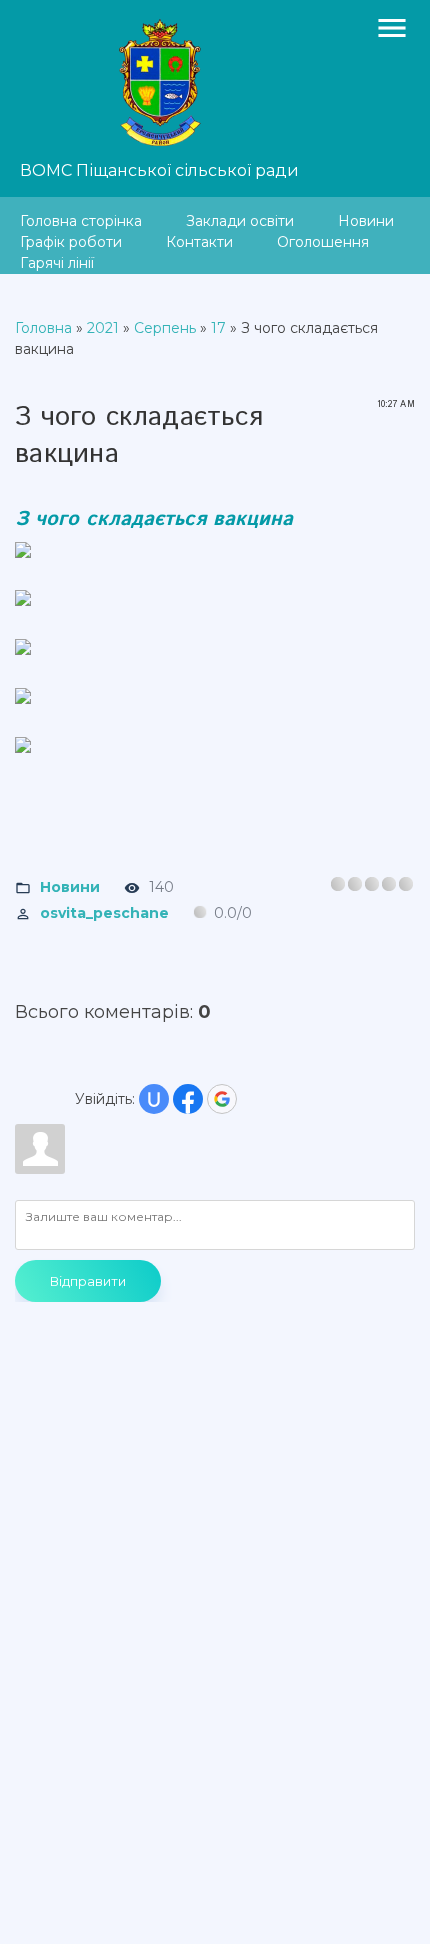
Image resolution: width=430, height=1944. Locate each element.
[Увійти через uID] (154, 1099)
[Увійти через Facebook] (188, 1099)
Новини (70, 887)
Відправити (88, 1281)
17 (218, 328)
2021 (103, 328)
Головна (43, 328)
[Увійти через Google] (222, 1099)
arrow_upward (385, 1899)
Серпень (165, 328)
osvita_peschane (104, 913)
